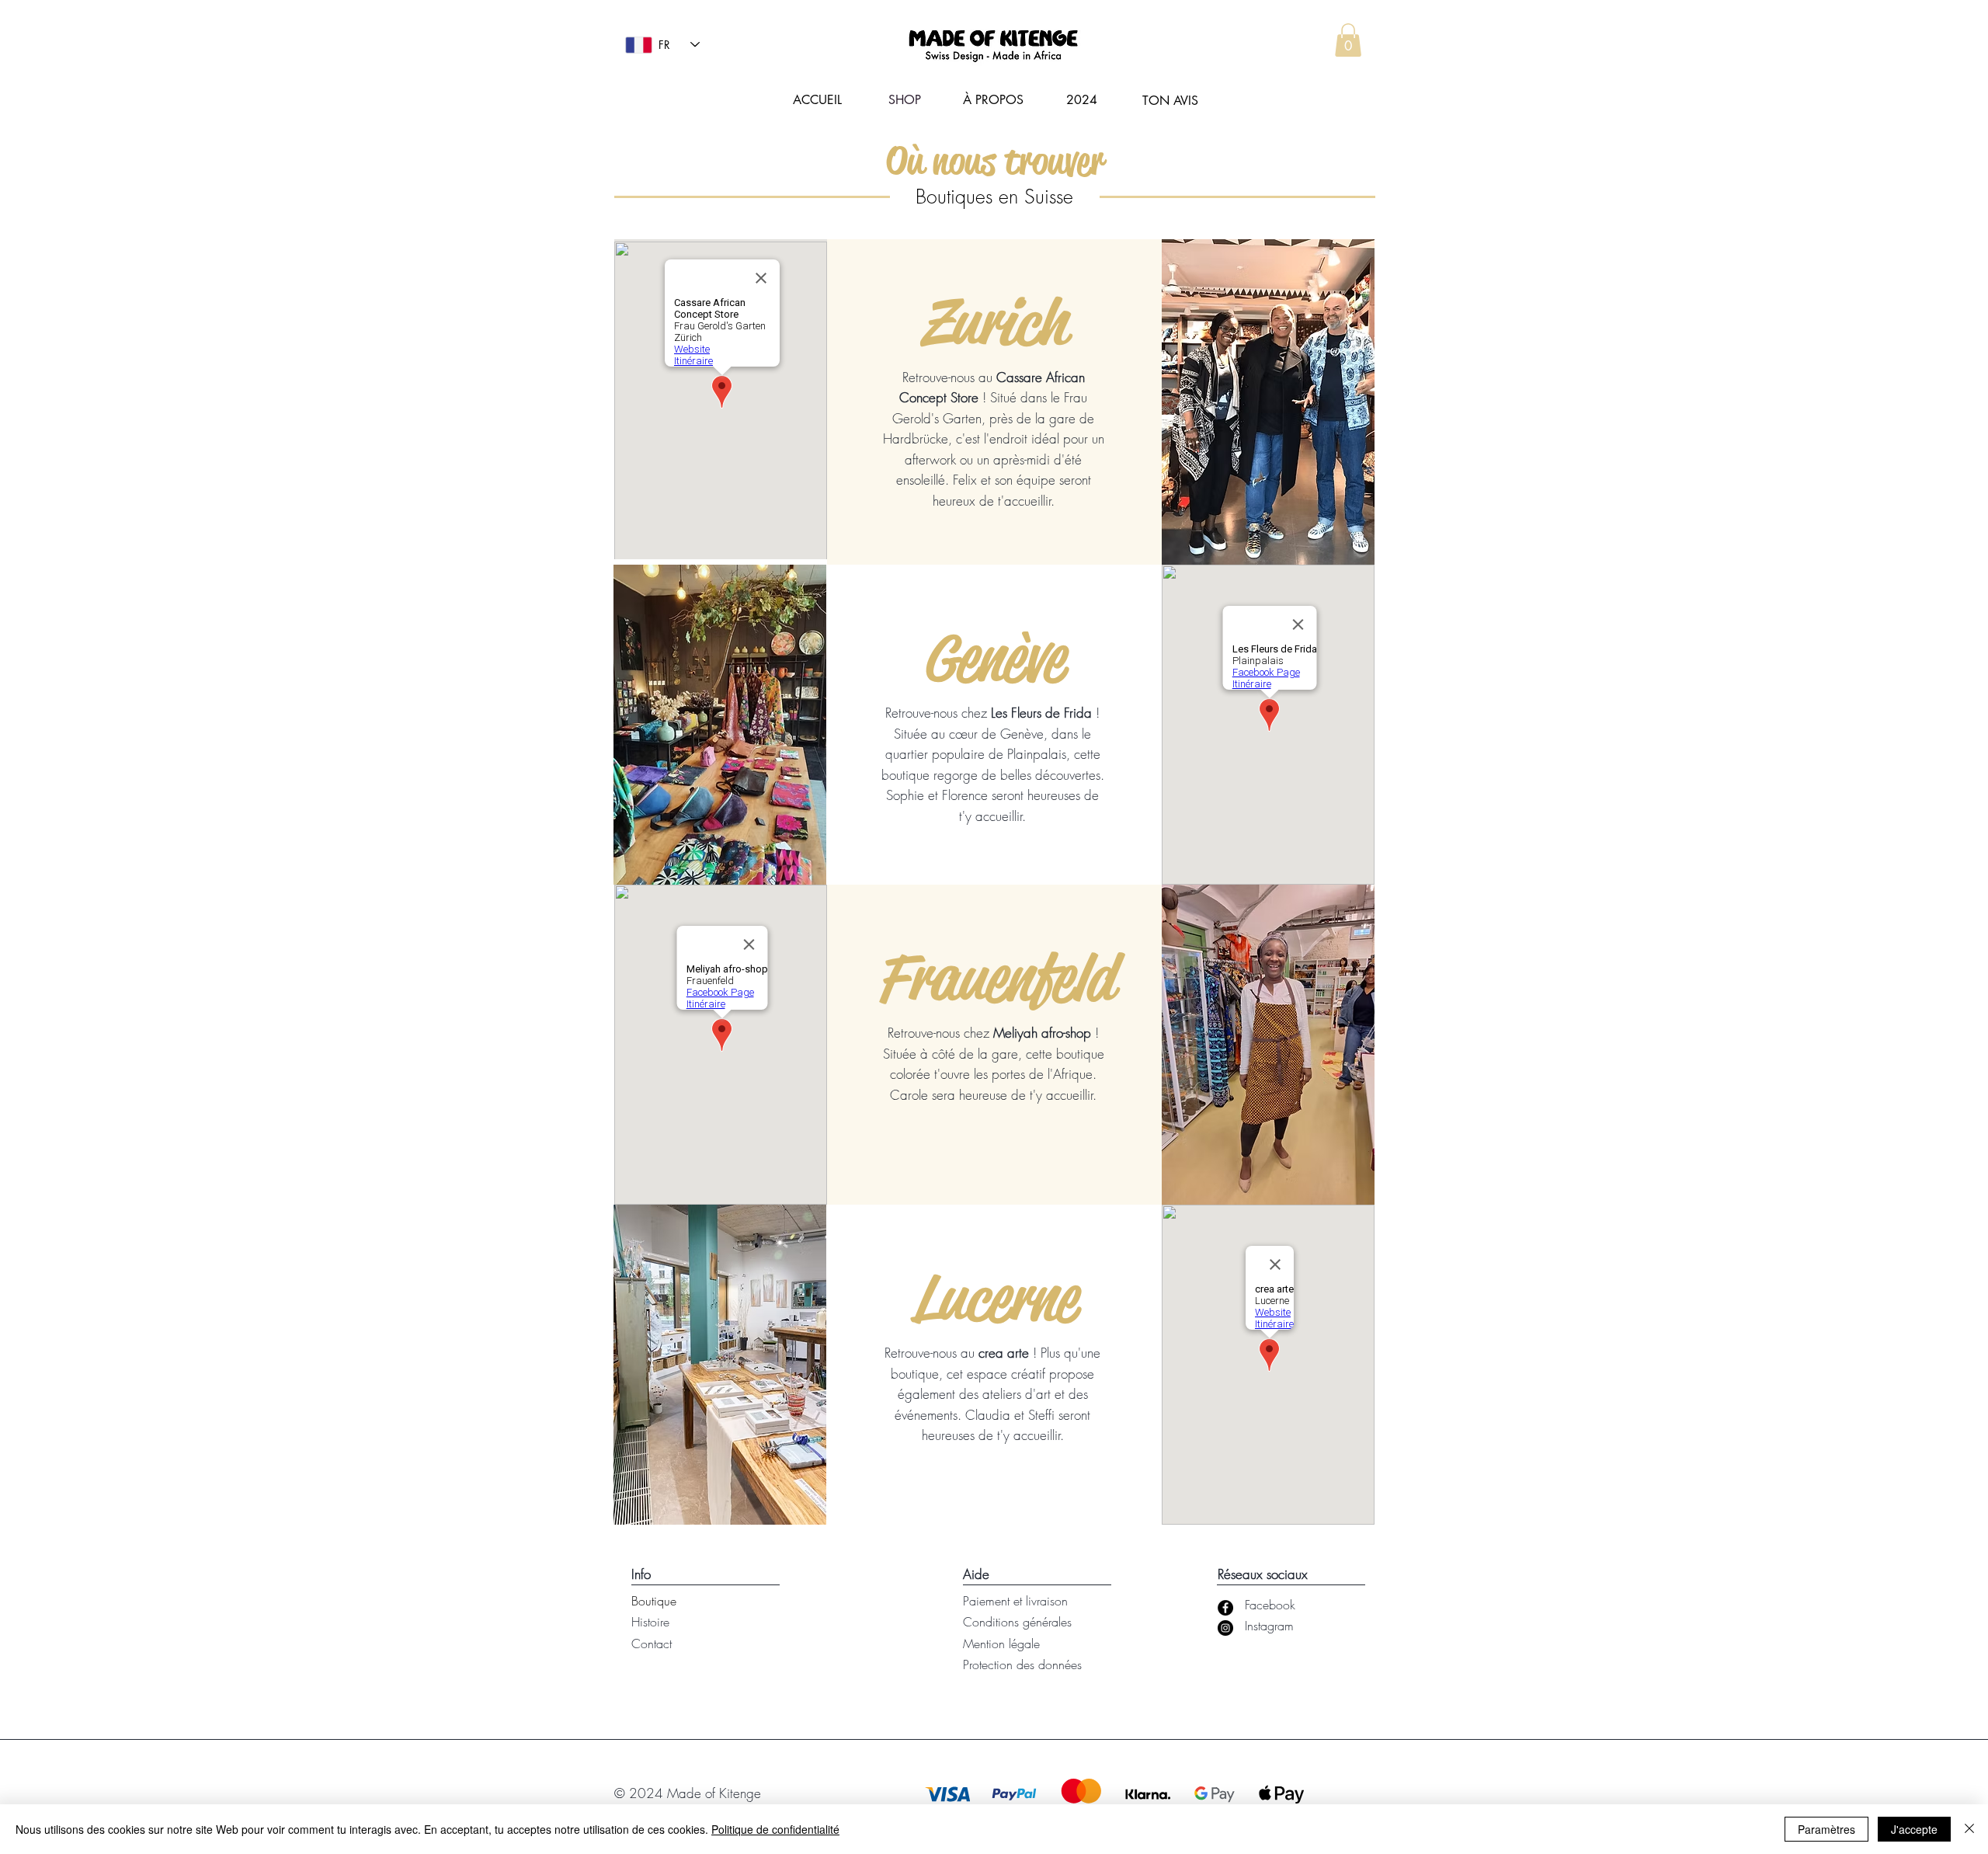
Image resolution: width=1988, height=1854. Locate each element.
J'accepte (1914, 1829)
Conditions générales (1017, 1622)
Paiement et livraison (1015, 1601)
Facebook (1270, 1605)
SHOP (905, 100)
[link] (1348, 40)
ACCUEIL (817, 100)
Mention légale (1001, 1644)
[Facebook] (1225, 1608)
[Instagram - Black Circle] (1225, 1628)
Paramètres (1826, 1829)
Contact (652, 1644)
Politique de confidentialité (775, 1829)
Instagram (1269, 1626)
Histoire (650, 1622)
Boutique (654, 1601)
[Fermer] (1969, 1829)
